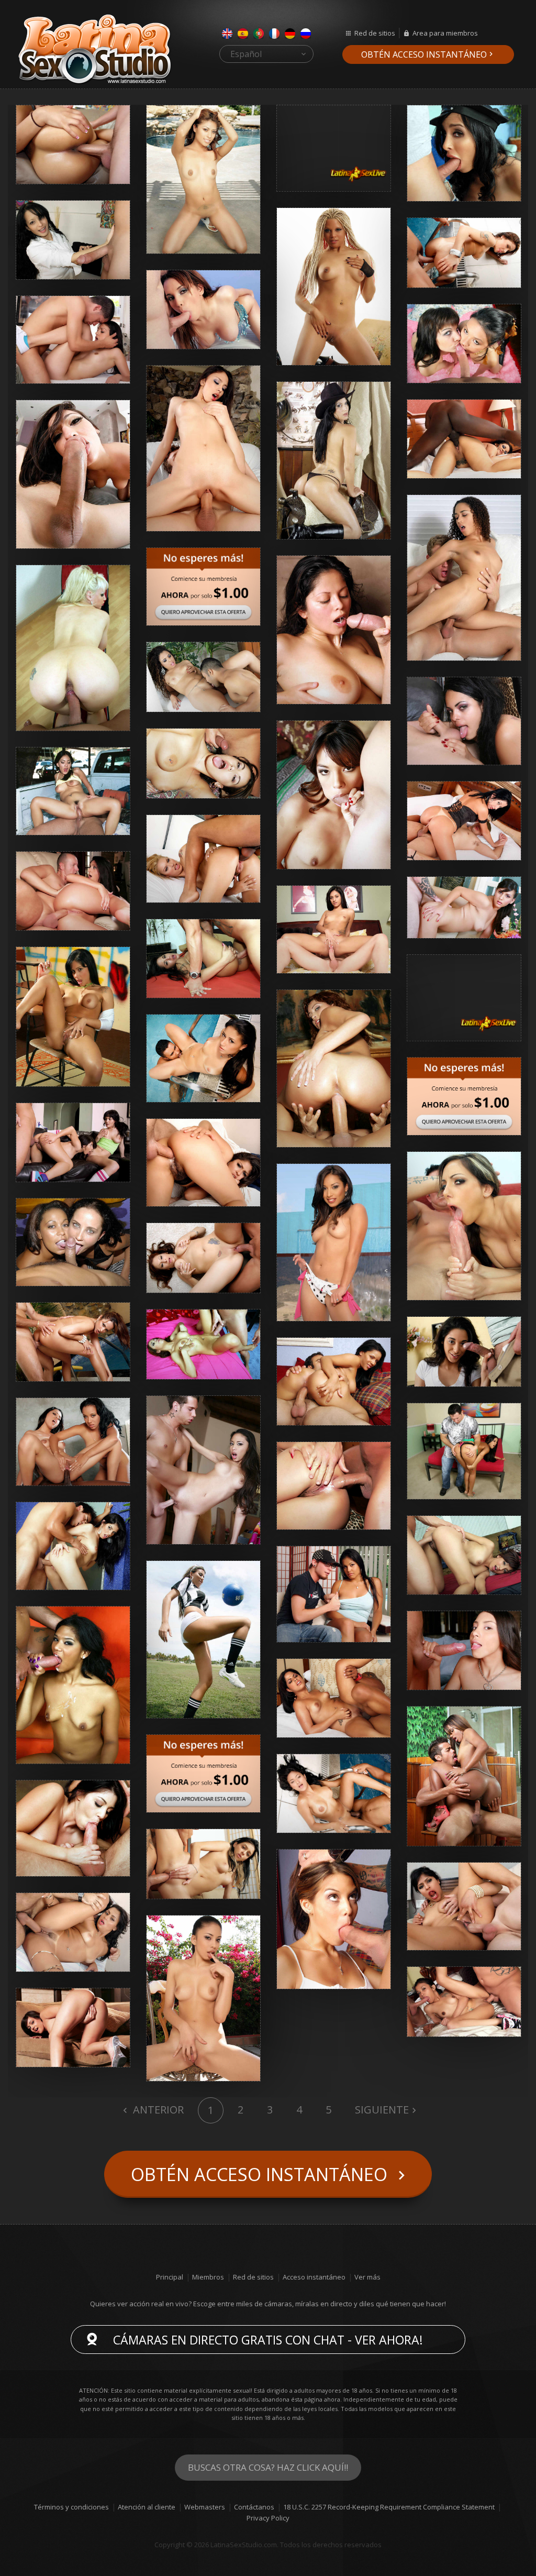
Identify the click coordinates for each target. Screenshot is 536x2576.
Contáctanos (254, 2507)
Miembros (208, 2277)
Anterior (157, 2110)
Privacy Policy (268, 2518)
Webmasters (205, 2507)
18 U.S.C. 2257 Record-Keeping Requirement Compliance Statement (389, 2507)
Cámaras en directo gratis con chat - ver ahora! (268, 2340)
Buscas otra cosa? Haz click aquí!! (268, 2467)
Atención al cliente (147, 2507)
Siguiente (382, 2110)
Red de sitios (375, 33)
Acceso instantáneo (314, 2277)
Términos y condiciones (71, 2507)
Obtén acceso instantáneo (424, 54)
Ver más (367, 2277)
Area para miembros (445, 33)
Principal (170, 2277)
